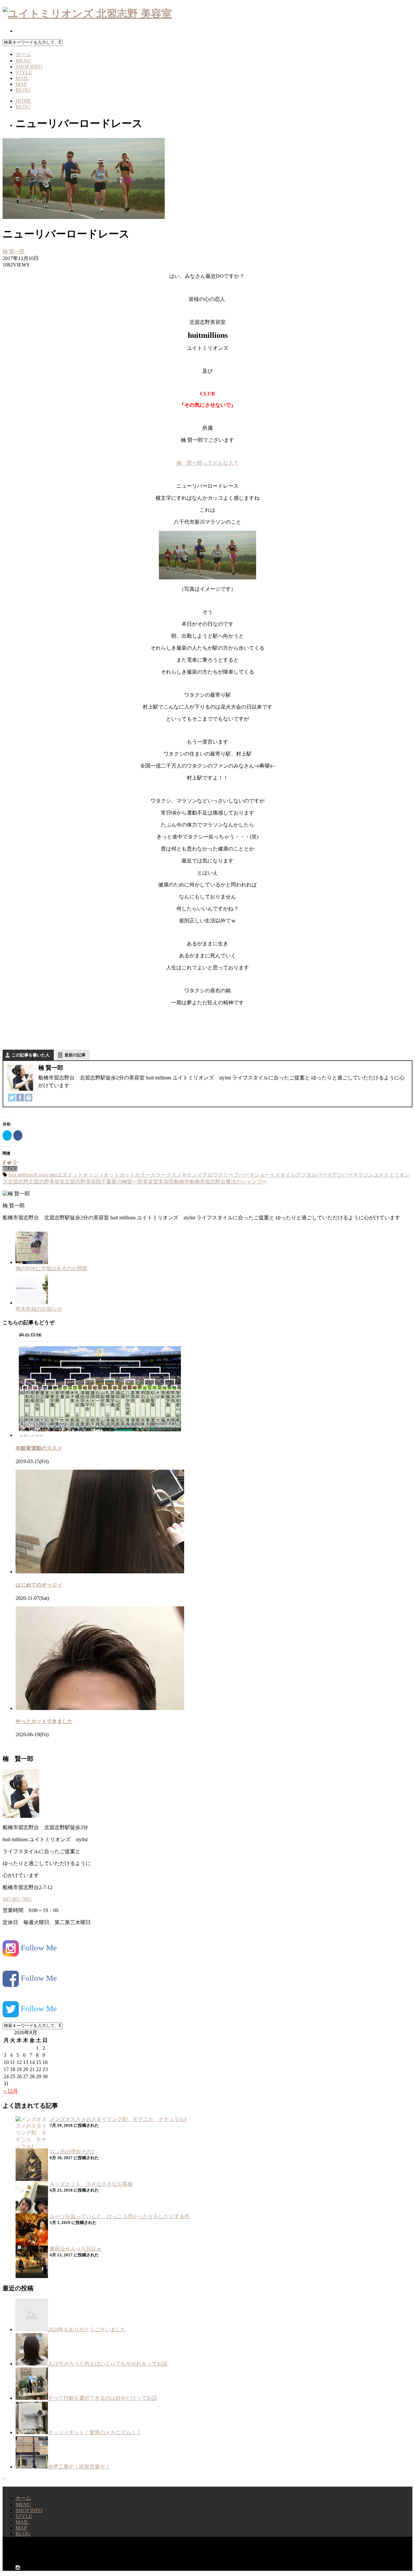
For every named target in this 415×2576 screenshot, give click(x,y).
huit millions (21, 1175)
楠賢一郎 (132, 1182)
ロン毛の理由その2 (72, 2152)
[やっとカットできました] (100, 1708)
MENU (23, 61)
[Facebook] (20, 1098)
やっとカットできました (44, 1721)
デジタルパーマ (314, 1175)
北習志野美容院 (83, 1182)
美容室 (150, 1182)
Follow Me (38, 1948)
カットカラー (135, 1175)
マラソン (363, 1175)
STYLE (24, 72)
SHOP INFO (29, 67)
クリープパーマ (236, 1175)
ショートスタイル (275, 1175)
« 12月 (11, 2091)
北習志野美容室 (47, 1182)
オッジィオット (101, 1175)
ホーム (23, 54)
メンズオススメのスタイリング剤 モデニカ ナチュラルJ (118, 2119)
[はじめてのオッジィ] (100, 1572)
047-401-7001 (17, 1899)
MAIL (22, 78)
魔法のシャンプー (246, 1182)
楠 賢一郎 (14, 251)
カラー (158, 1175)
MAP (21, 84)
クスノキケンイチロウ (192, 1175)
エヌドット (70, 1175)
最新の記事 (75, 1055)
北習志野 (18, 1182)
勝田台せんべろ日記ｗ (76, 2249)
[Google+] (15, 1163)
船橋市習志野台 (207, 1182)
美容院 (166, 1182)
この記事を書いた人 (31, 1055)
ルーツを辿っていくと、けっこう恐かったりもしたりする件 (120, 2216)
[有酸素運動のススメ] (100, 1435)
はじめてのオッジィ (39, 1585)
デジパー (342, 1175)
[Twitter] (12, 1098)
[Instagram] (29, 1098)
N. (36, 1175)
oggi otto (48, 1175)
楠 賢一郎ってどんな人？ (207, 463)
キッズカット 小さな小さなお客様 (91, 2184)
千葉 (106, 1182)
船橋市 (182, 1182)
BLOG (23, 90)
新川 (117, 1182)
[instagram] (18, 31)
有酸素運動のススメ (39, 1448)
